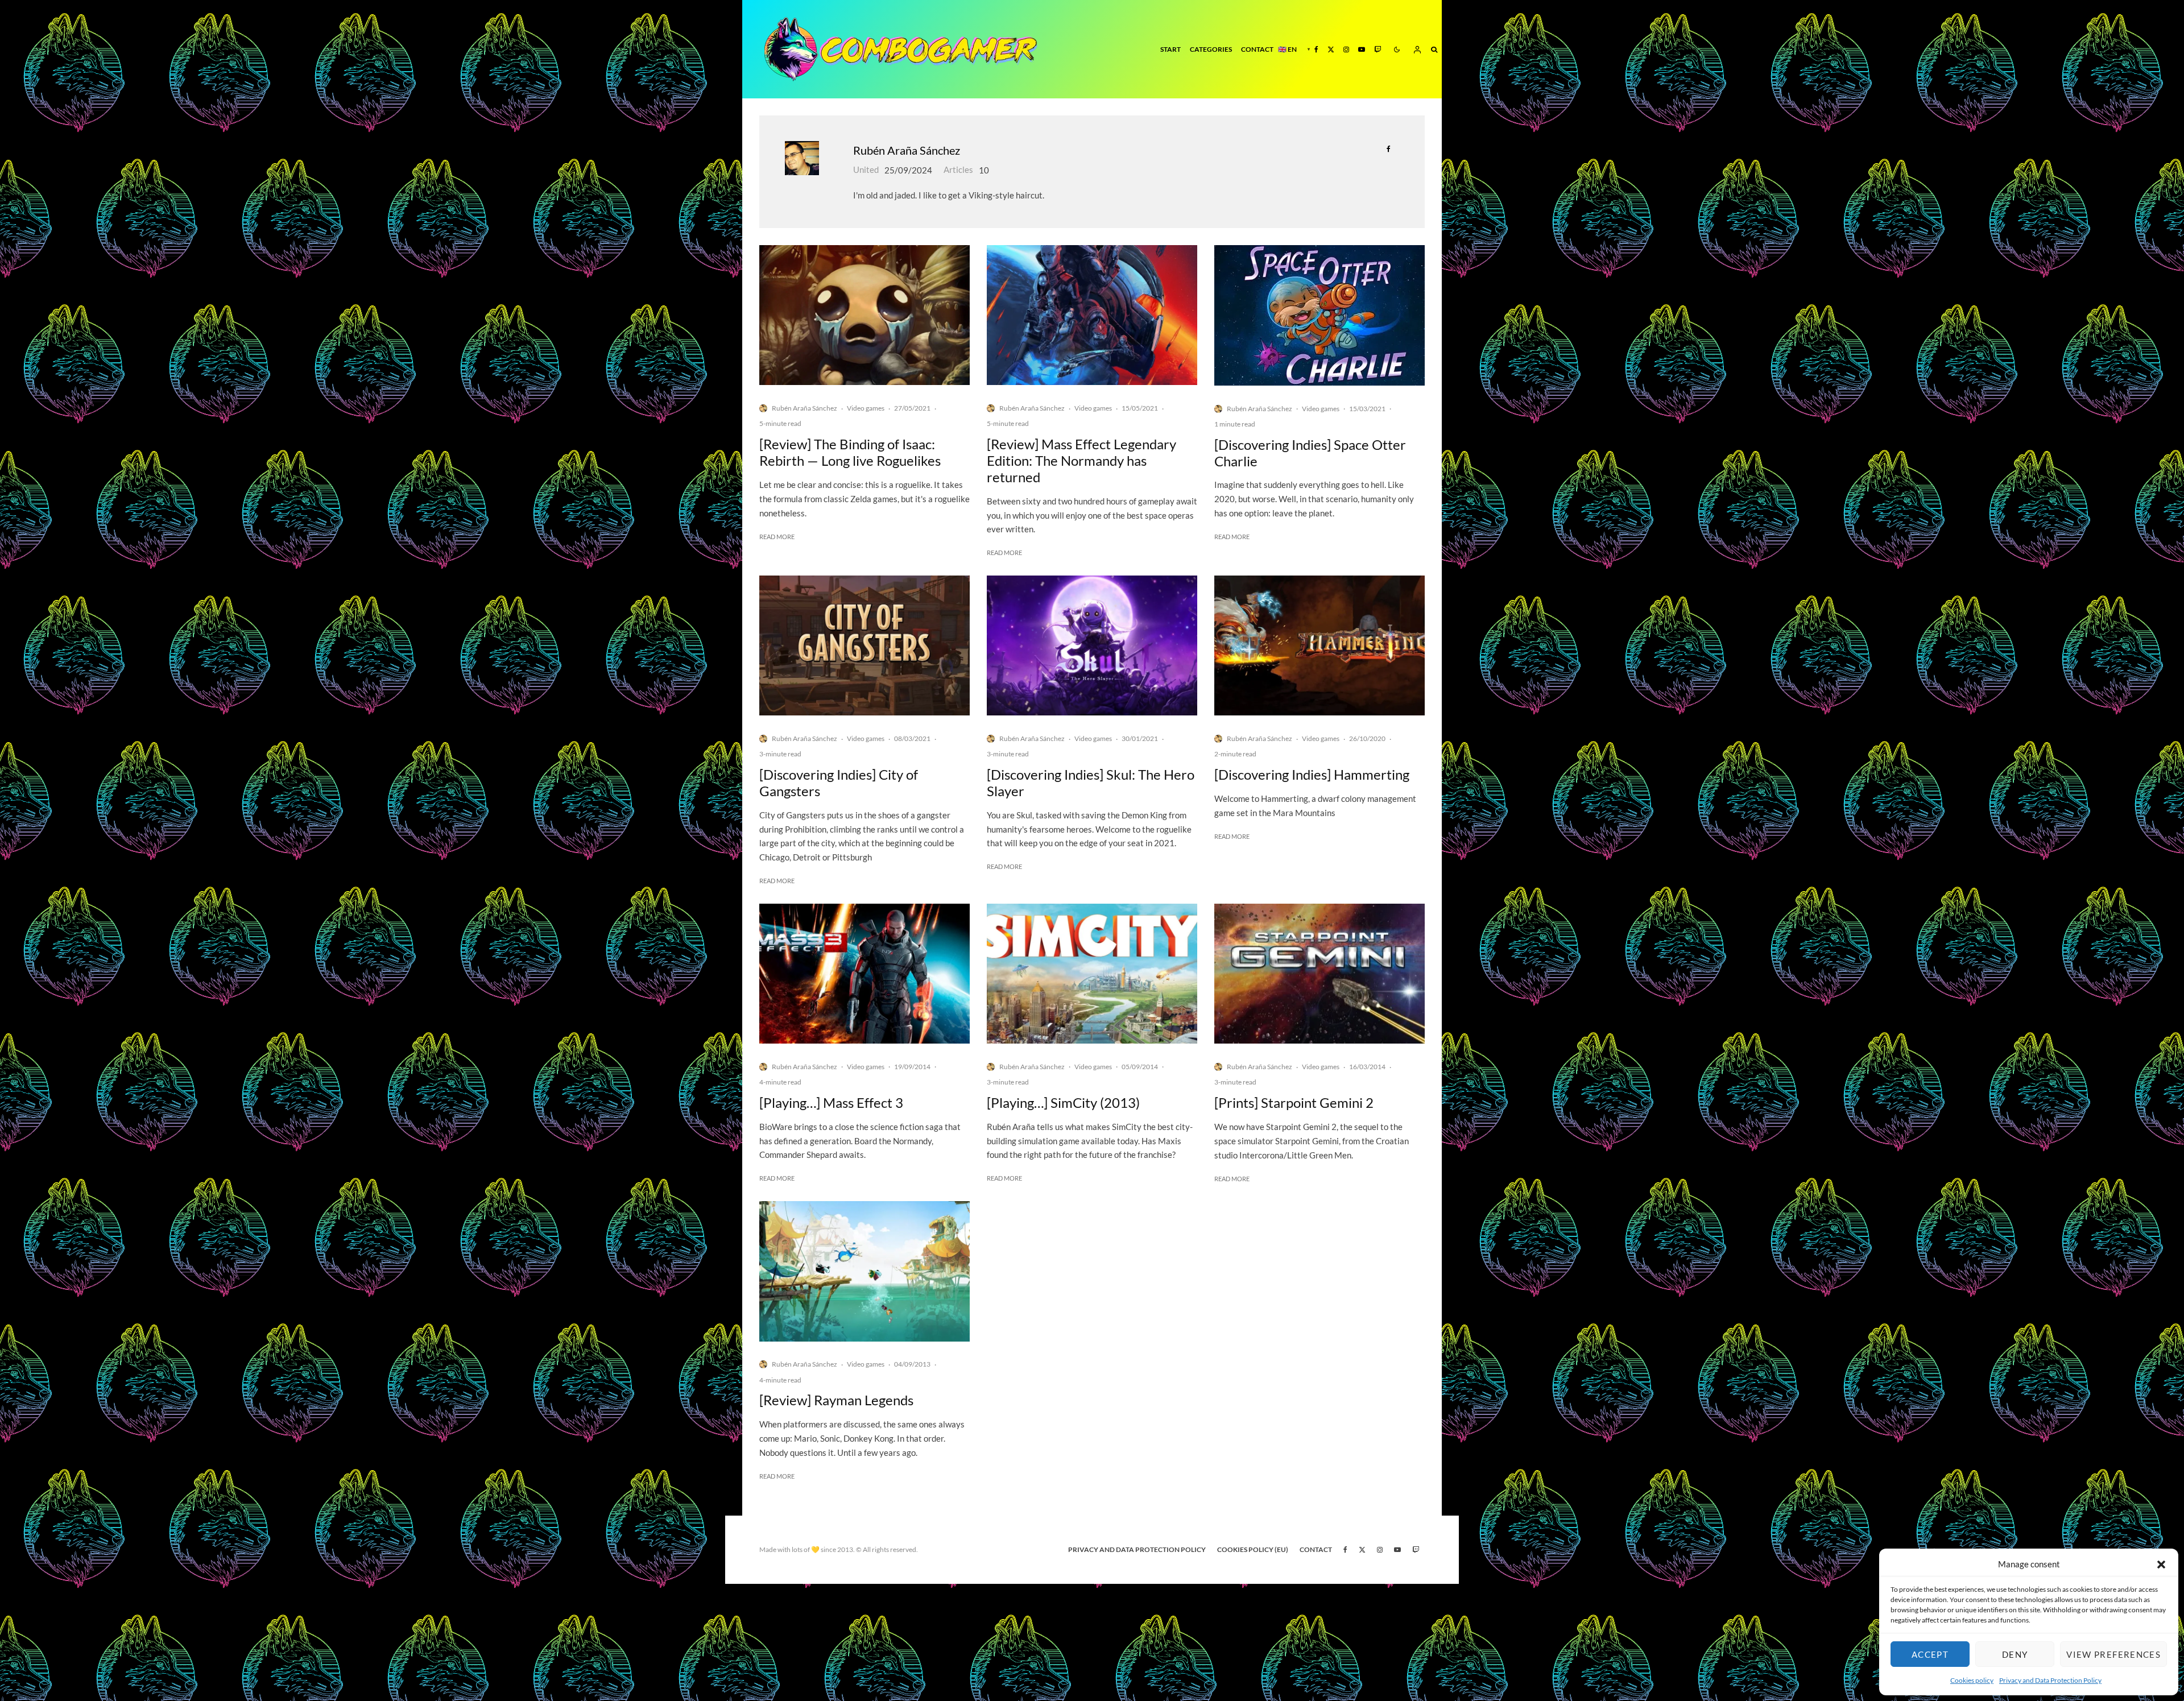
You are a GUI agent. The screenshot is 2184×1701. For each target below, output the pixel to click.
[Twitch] (1378, 49)
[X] (1331, 49)
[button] (2161, 1565)
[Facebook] (1316, 49)
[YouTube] (1362, 49)
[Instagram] (1346, 49)
